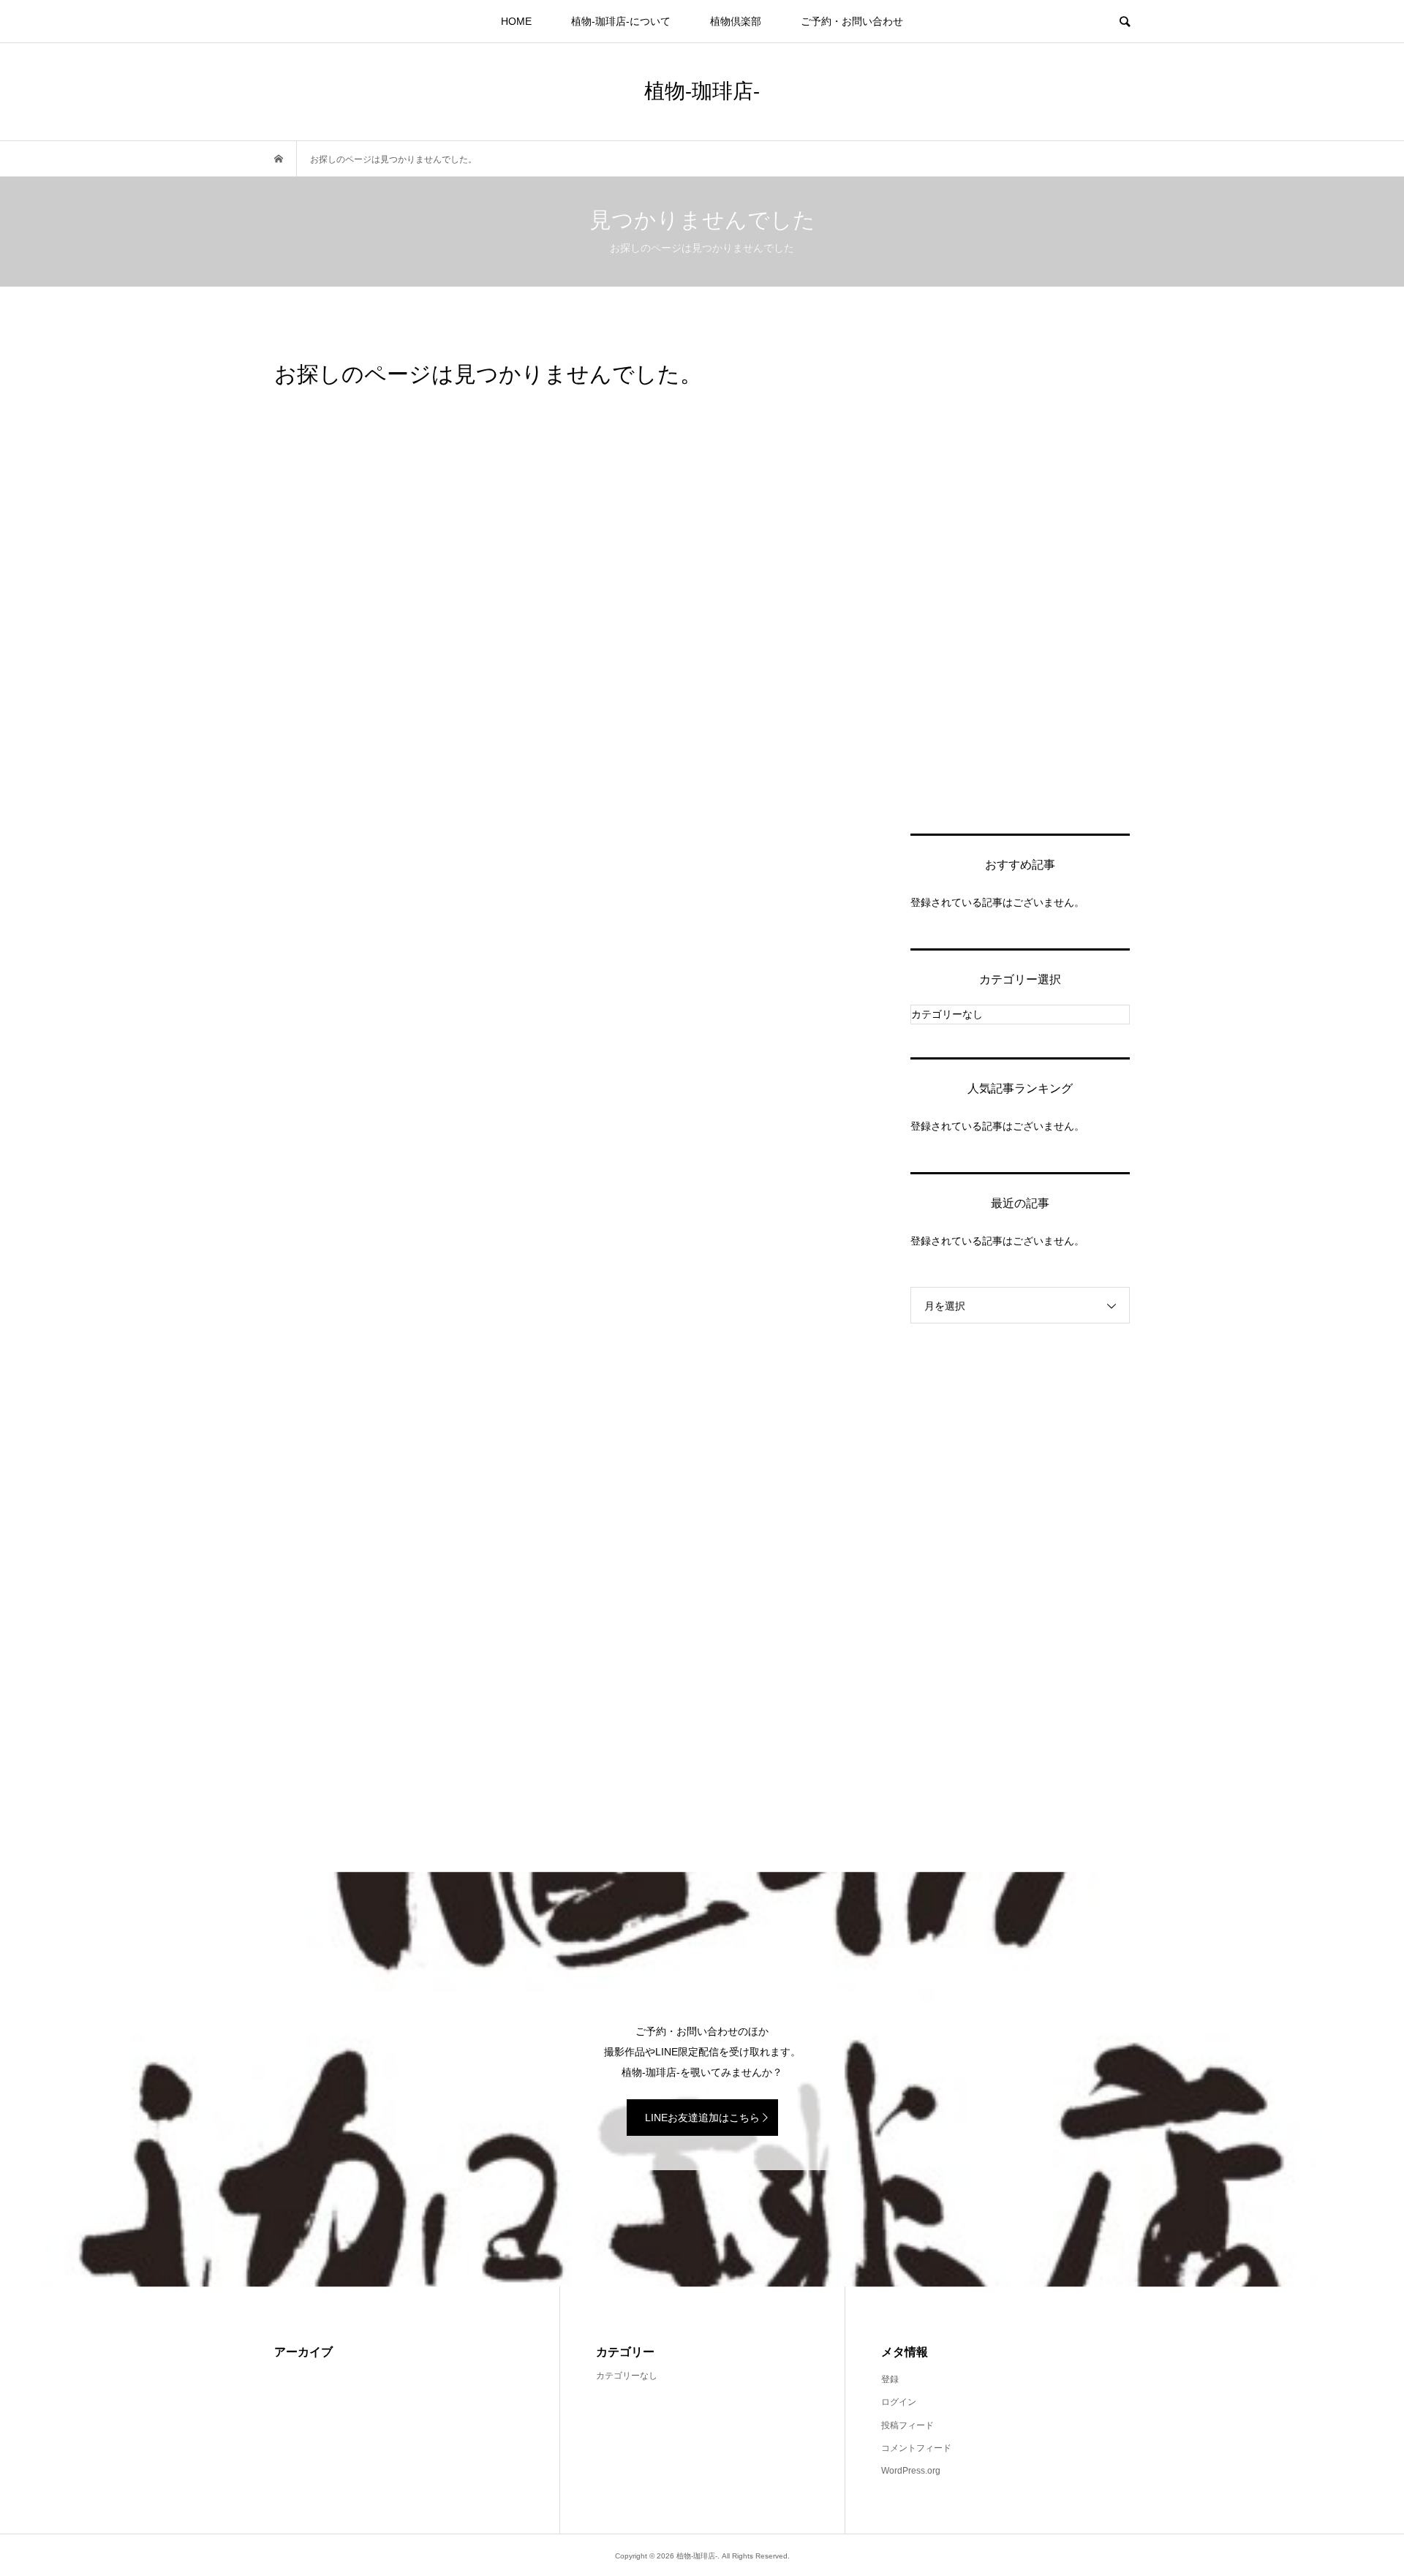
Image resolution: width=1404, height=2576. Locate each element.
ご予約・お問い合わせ (852, 21)
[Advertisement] (1020, 578)
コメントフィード (916, 2448)
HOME (516, 21)
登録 (890, 2379)
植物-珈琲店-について (621, 21)
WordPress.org (911, 2471)
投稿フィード (907, 2425)
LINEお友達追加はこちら (702, 2118)
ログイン (899, 2402)
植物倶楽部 (736, 21)
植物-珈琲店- (702, 90)
